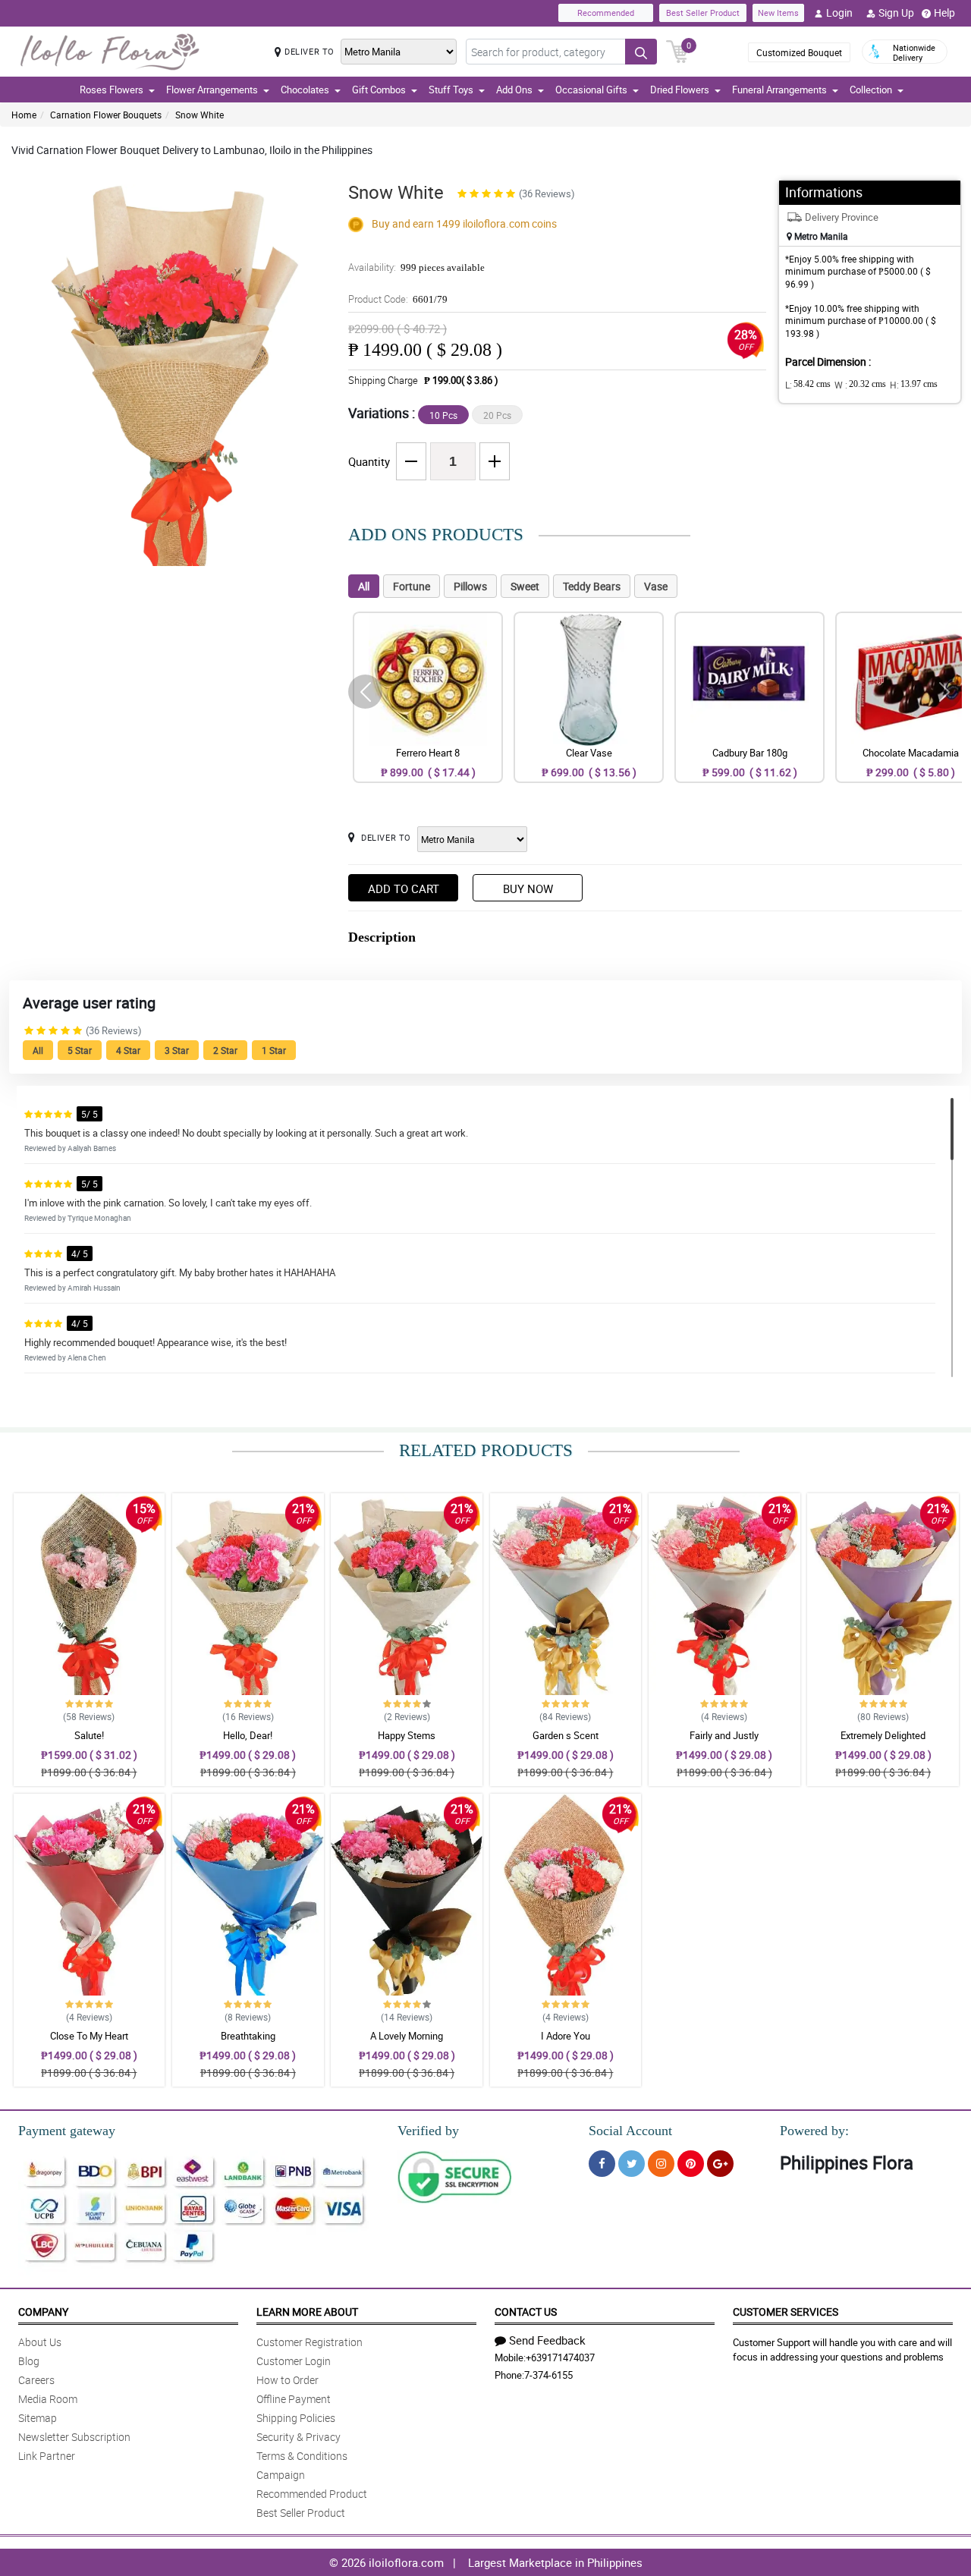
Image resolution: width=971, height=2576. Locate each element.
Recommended (606, 13)
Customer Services (786, 2312)
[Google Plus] (720, 2164)
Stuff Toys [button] (451, 90)
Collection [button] (871, 90)
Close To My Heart (89, 2036)
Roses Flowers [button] (112, 90)
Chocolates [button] (305, 90)
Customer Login (294, 2361)
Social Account (630, 2131)
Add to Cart (404, 889)
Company (43, 2312)
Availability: (416, 267)
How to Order (288, 2380)
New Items (778, 13)
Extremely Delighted (883, 1735)
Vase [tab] (656, 586)
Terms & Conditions (302, 2456)
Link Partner (47, 2456)
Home (24, 115)
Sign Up (896, 13)
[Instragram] (661, 2164)
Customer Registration (310, 2342)
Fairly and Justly (724, 1735)
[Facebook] (602, 2164)
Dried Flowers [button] (680, 90)
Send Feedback (547, 2340)
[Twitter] (632, 2164)
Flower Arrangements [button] (212, 90)
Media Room (48, 2399)
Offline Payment (294, 2399)
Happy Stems (407, 1735)
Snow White (200, 115)
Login (839, 13)
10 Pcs (443, 415)
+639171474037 (560, 2357)
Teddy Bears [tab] (592, 586)
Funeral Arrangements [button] (779, 90)
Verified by (428, 2131)
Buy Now (528, 889)
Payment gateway (67, 2131)
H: (914, 385)
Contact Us (526, 2312)
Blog (29, 2361)
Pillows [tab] (470, 586)
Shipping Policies (296, 2418)
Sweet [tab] (525, 586)
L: (808, 385)
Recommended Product (312, 2494)
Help (944, 13)
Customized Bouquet (799, 52)
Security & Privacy (299, 2437)
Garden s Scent (566, 1735)
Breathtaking (248, 2036)
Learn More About (307, 2312)
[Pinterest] (691, 2164)
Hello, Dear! (248, 1735)
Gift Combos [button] (379, 90)
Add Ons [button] (514, 90)
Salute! (89, 1735)
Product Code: (398, 299)
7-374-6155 (548, 2375)
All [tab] (364, 586)
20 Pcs (497, 415)
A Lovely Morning (407, 2036)
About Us (40, 2342)
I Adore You (566, 2036)
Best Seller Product (703, 13)
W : (860, 385)
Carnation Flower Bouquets (106, 115)
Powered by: (814, 2131)
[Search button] (641, 52)
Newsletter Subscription (74, 2437)
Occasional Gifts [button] (591, 90)
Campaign (281, 2475)
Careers (36, 2380)
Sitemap (38, 2418)
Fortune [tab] (412, 586)
